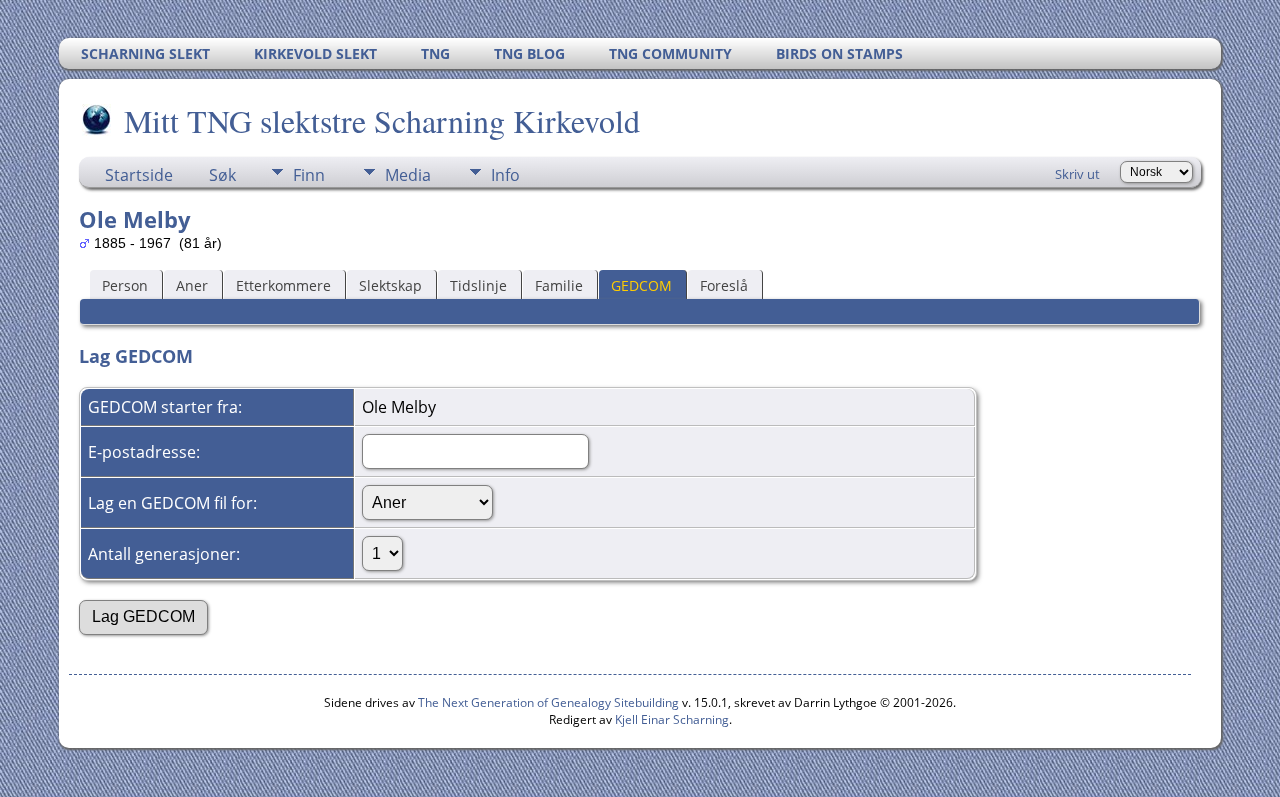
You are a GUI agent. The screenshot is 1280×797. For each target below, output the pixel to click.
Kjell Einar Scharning (672, 719)
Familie (559, 285)
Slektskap (390, 285)
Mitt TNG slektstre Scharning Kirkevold (382, 120)
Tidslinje (478, 285)
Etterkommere (283, 285)
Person (125, 285)
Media (408, 175)
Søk (222, 175)
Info (505, 175)
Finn (309, 175)
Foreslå (724, 285)
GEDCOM (641, 285)
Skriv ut (1077, 174)
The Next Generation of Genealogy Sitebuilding (548, 702)
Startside (139, 175)
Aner (192, 285)
